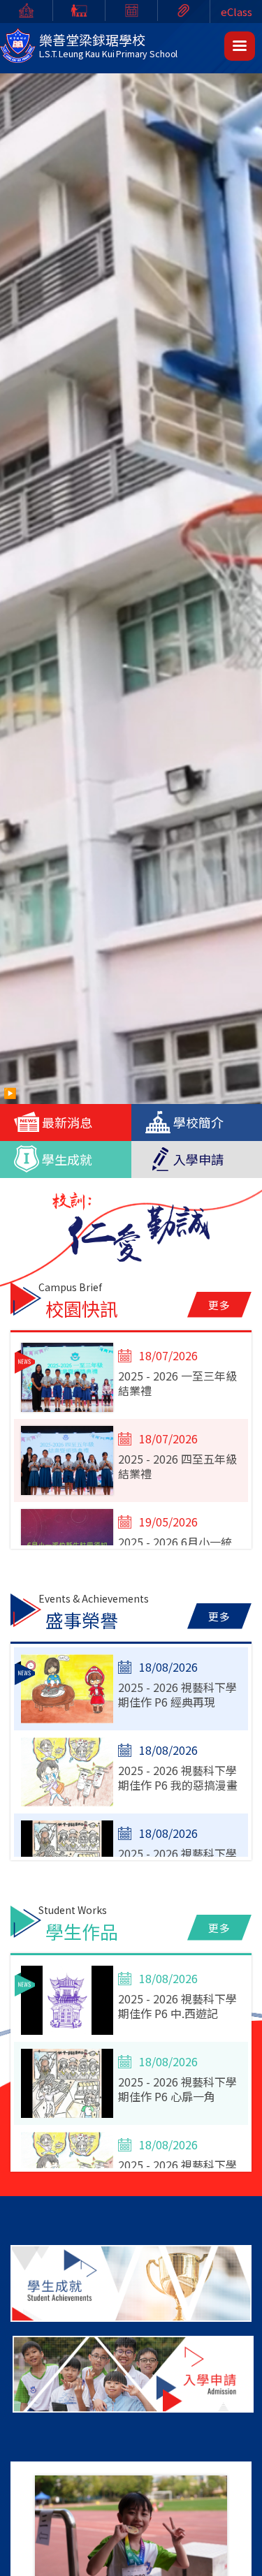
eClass (236, 12)
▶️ (10, 1092)
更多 (219, 1305)
